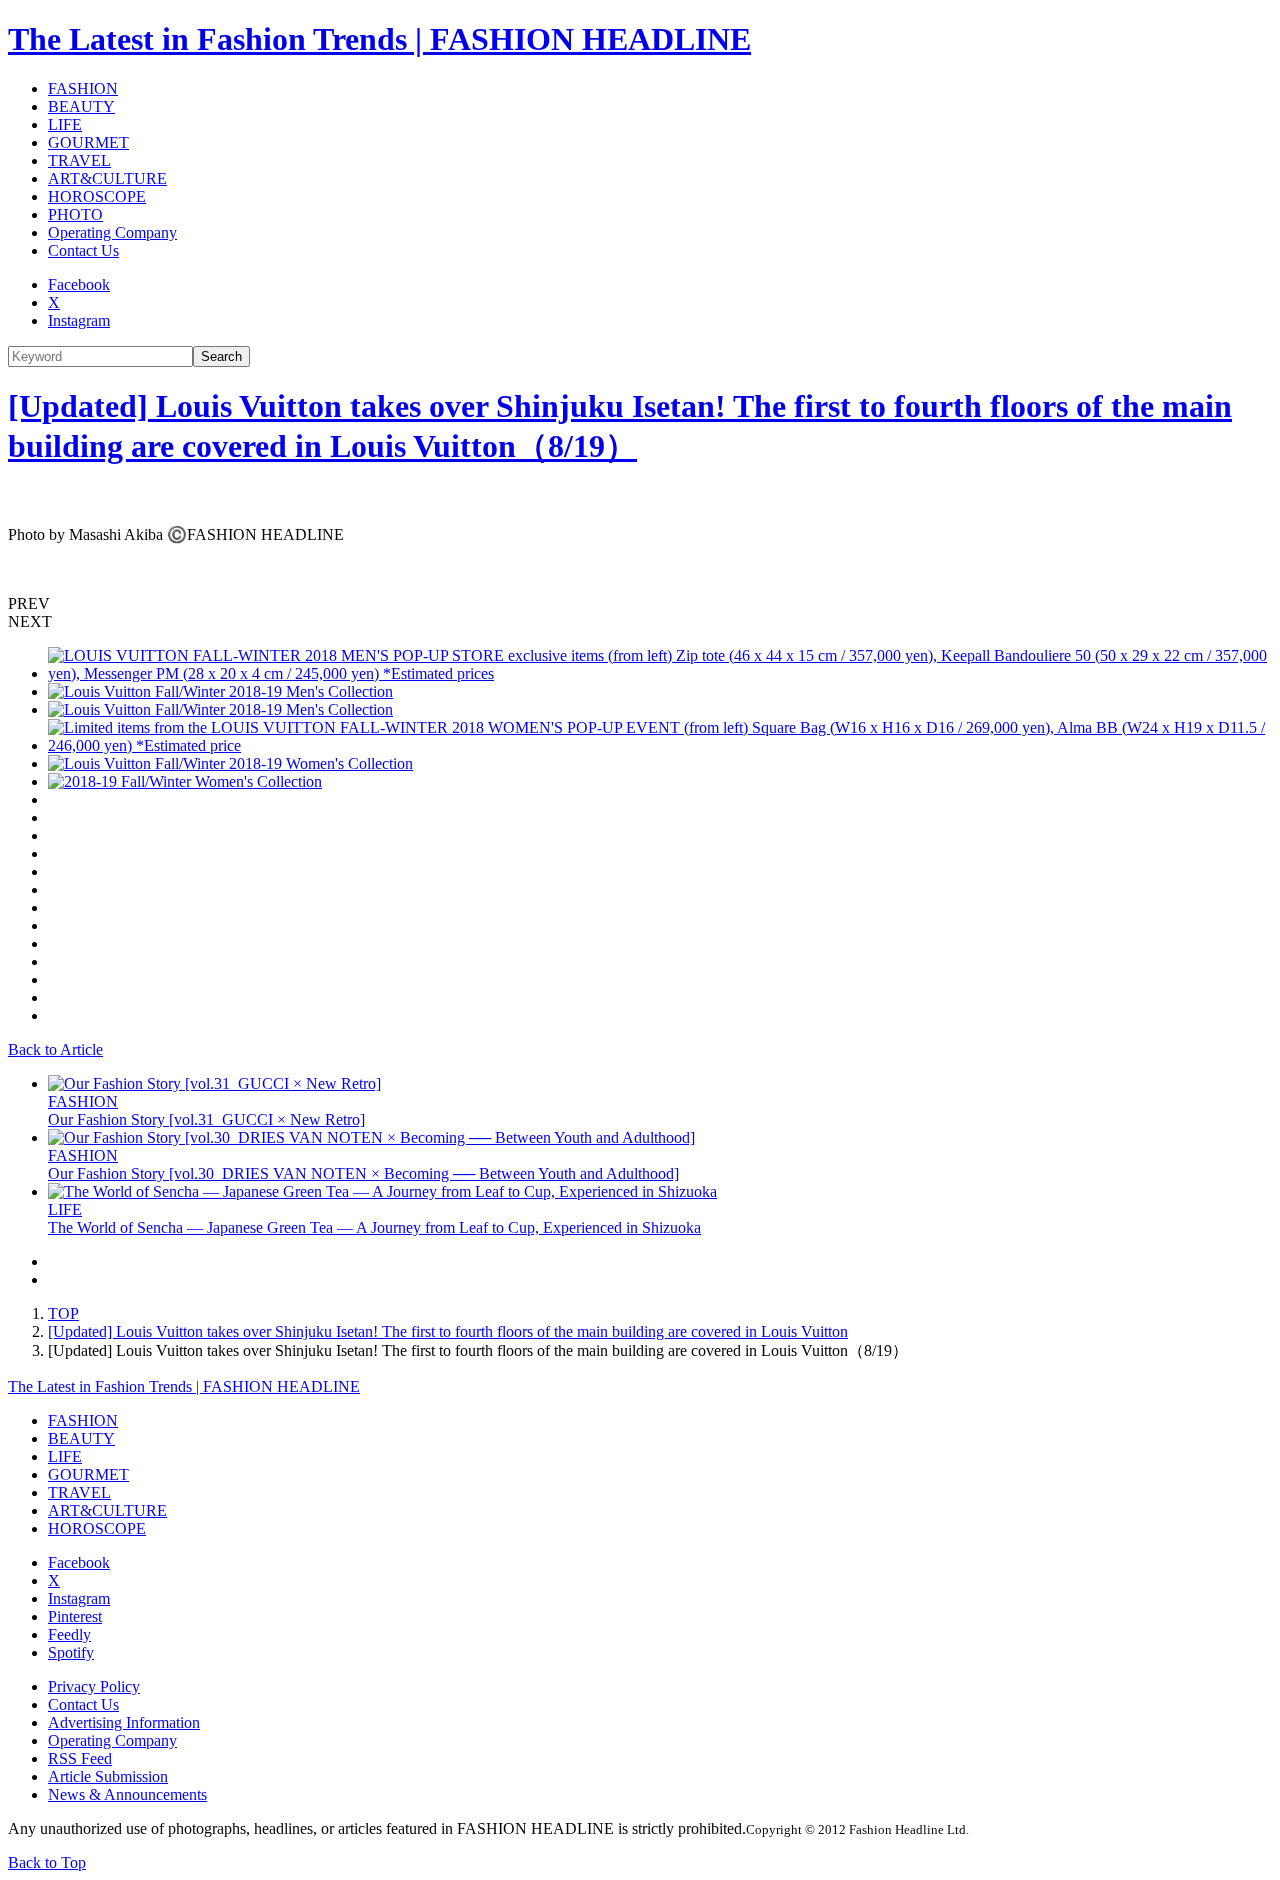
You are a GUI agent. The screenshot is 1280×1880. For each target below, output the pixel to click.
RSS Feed (80, 1758)
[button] (640, 604)
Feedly (69, 1634)
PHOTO (75, 214)
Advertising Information (124, 1722)
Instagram (79, 320)
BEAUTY (81, 106)
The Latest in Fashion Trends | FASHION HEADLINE (379, 39)
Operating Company (112, 232)
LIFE (65, 124)
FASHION (83, 88)
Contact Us (83, 250)
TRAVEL (79, 160)
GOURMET (88, 142)
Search (221, 356)
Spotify (71, 1652)
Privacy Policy (94, 1686)
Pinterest (75, 1616)
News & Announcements (127, 1794)
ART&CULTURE (107, 178)
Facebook (79, 284)
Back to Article (55, 1049)
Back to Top (47, 1862)
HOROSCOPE (97, 196)
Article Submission (108, 1776)
